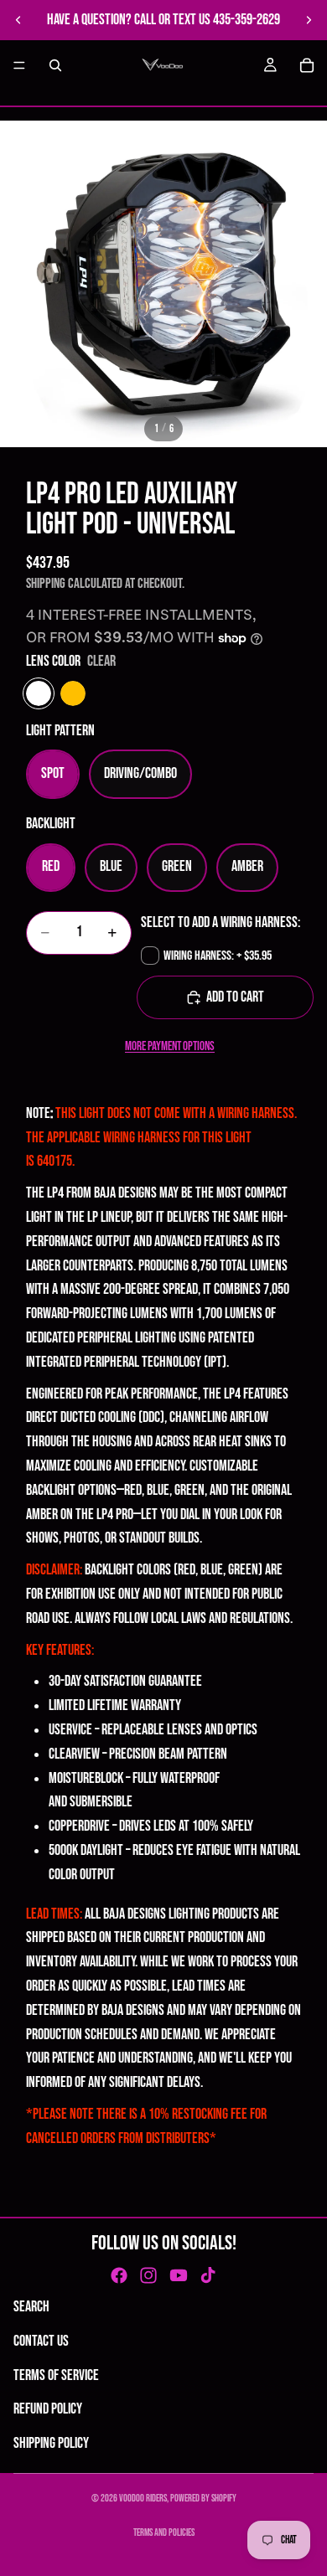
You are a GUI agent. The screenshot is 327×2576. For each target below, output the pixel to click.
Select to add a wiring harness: (221, 922)
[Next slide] (309, 20)
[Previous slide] (18, 20)
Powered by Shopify (203, 2499)
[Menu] (19, 65)
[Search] (55, 65)
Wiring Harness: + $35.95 (218, 956)
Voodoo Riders (143, 2499)
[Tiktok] (208, 2275)
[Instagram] (148, 2275)
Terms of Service (56, 2375)
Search (31, 2307)
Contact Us (41, 2341)
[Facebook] (119, 2275)
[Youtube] (179, 2275)
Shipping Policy (51, 2443)
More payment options (170, 1046)
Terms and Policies (164, 2533)
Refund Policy (48, 2409)
